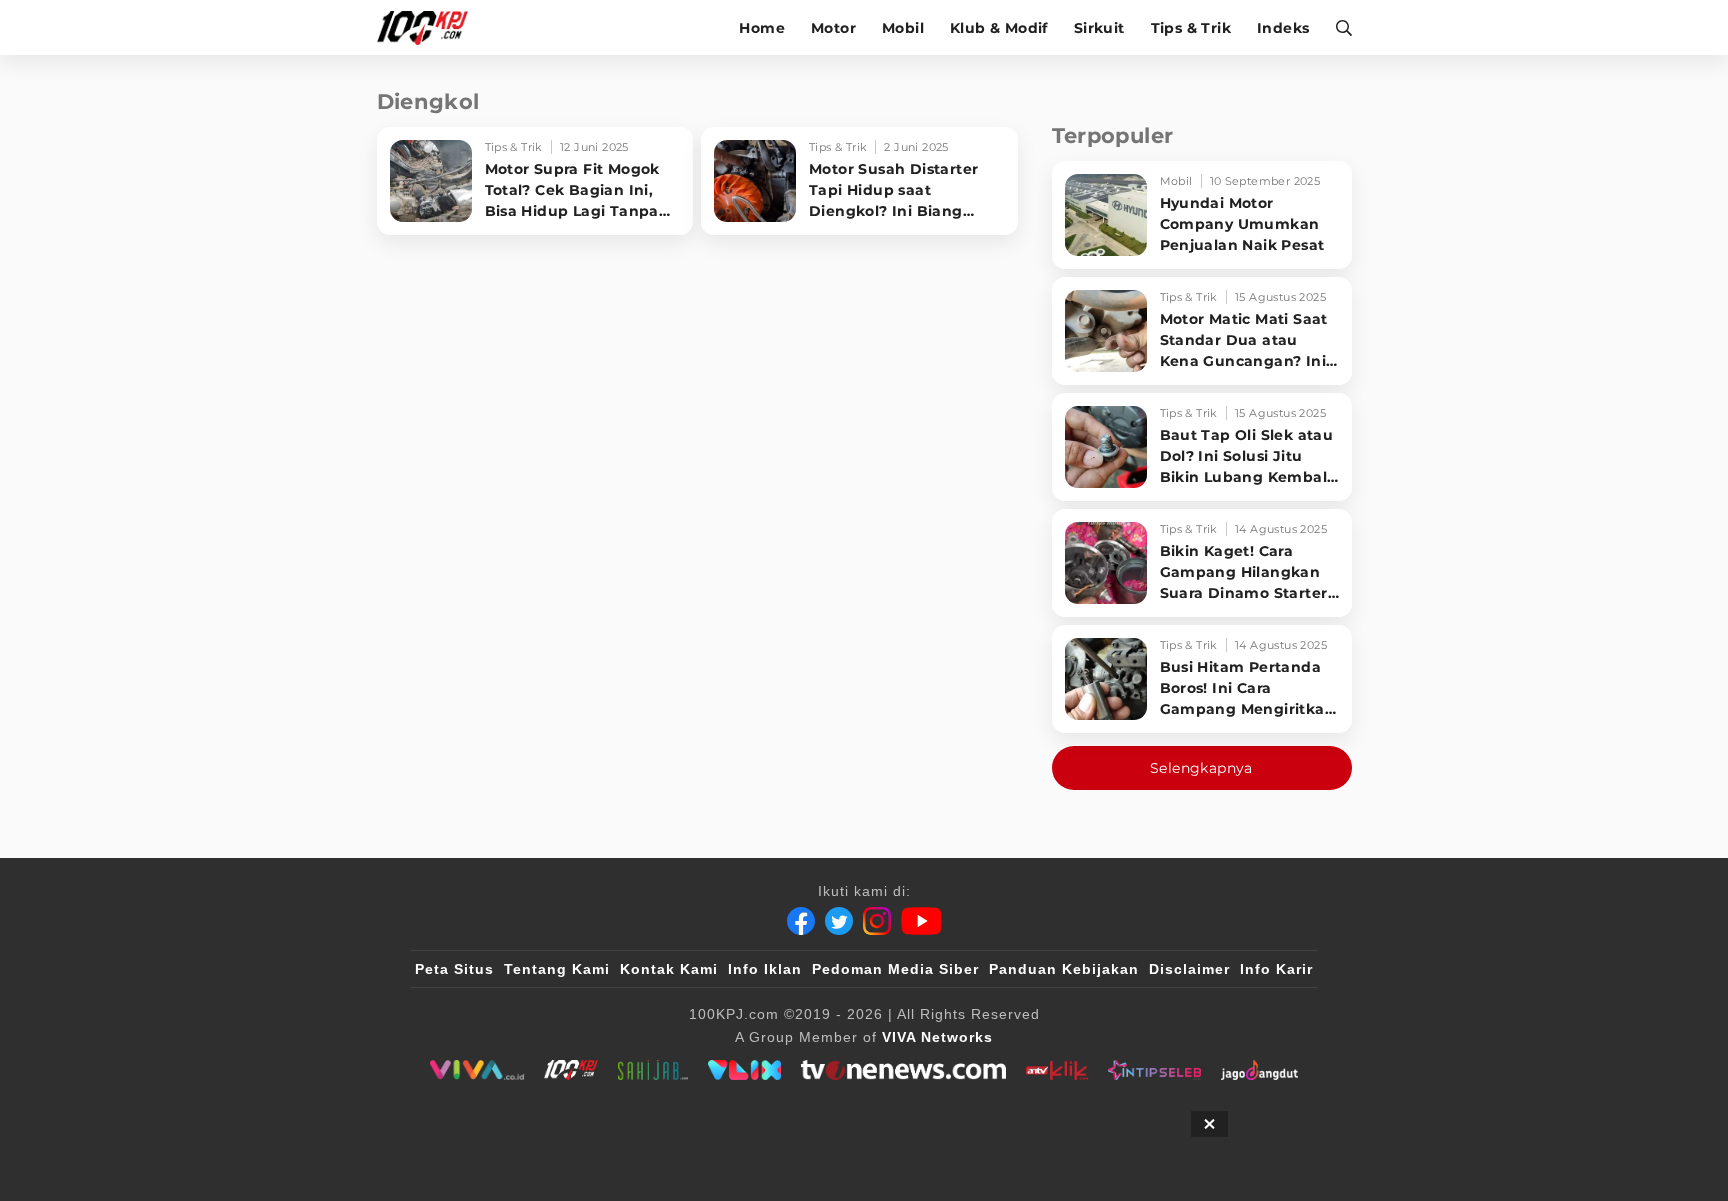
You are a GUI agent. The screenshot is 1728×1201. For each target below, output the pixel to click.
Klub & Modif (999, 28)
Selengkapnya (1201, 768)
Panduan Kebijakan (1064, 969)
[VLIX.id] (745, 1070)
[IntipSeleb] (1154, 1070)
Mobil (903, 28)
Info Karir (1276, 969)
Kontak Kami (669, 969)
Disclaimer (1189, 969)
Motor (833, 28)
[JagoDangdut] (1259, 1070)
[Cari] (1337, 27)
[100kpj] (571, 1070)
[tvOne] (903, 1070)
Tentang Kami (557, 969)
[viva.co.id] (476, 1070)
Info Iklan (765, 969)
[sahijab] (653, 1070)
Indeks (1283, 28)
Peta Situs (454, 969)
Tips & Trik (1191, 28)
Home (762, 28)
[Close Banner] (1209, 1124)
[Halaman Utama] (429, 27)
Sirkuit (1099, 28)
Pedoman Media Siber (895, 969)
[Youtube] (921, 921)
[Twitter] (839, 921)
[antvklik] (1056, 1070)
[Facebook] (801, 921)
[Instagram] (877, 921)
